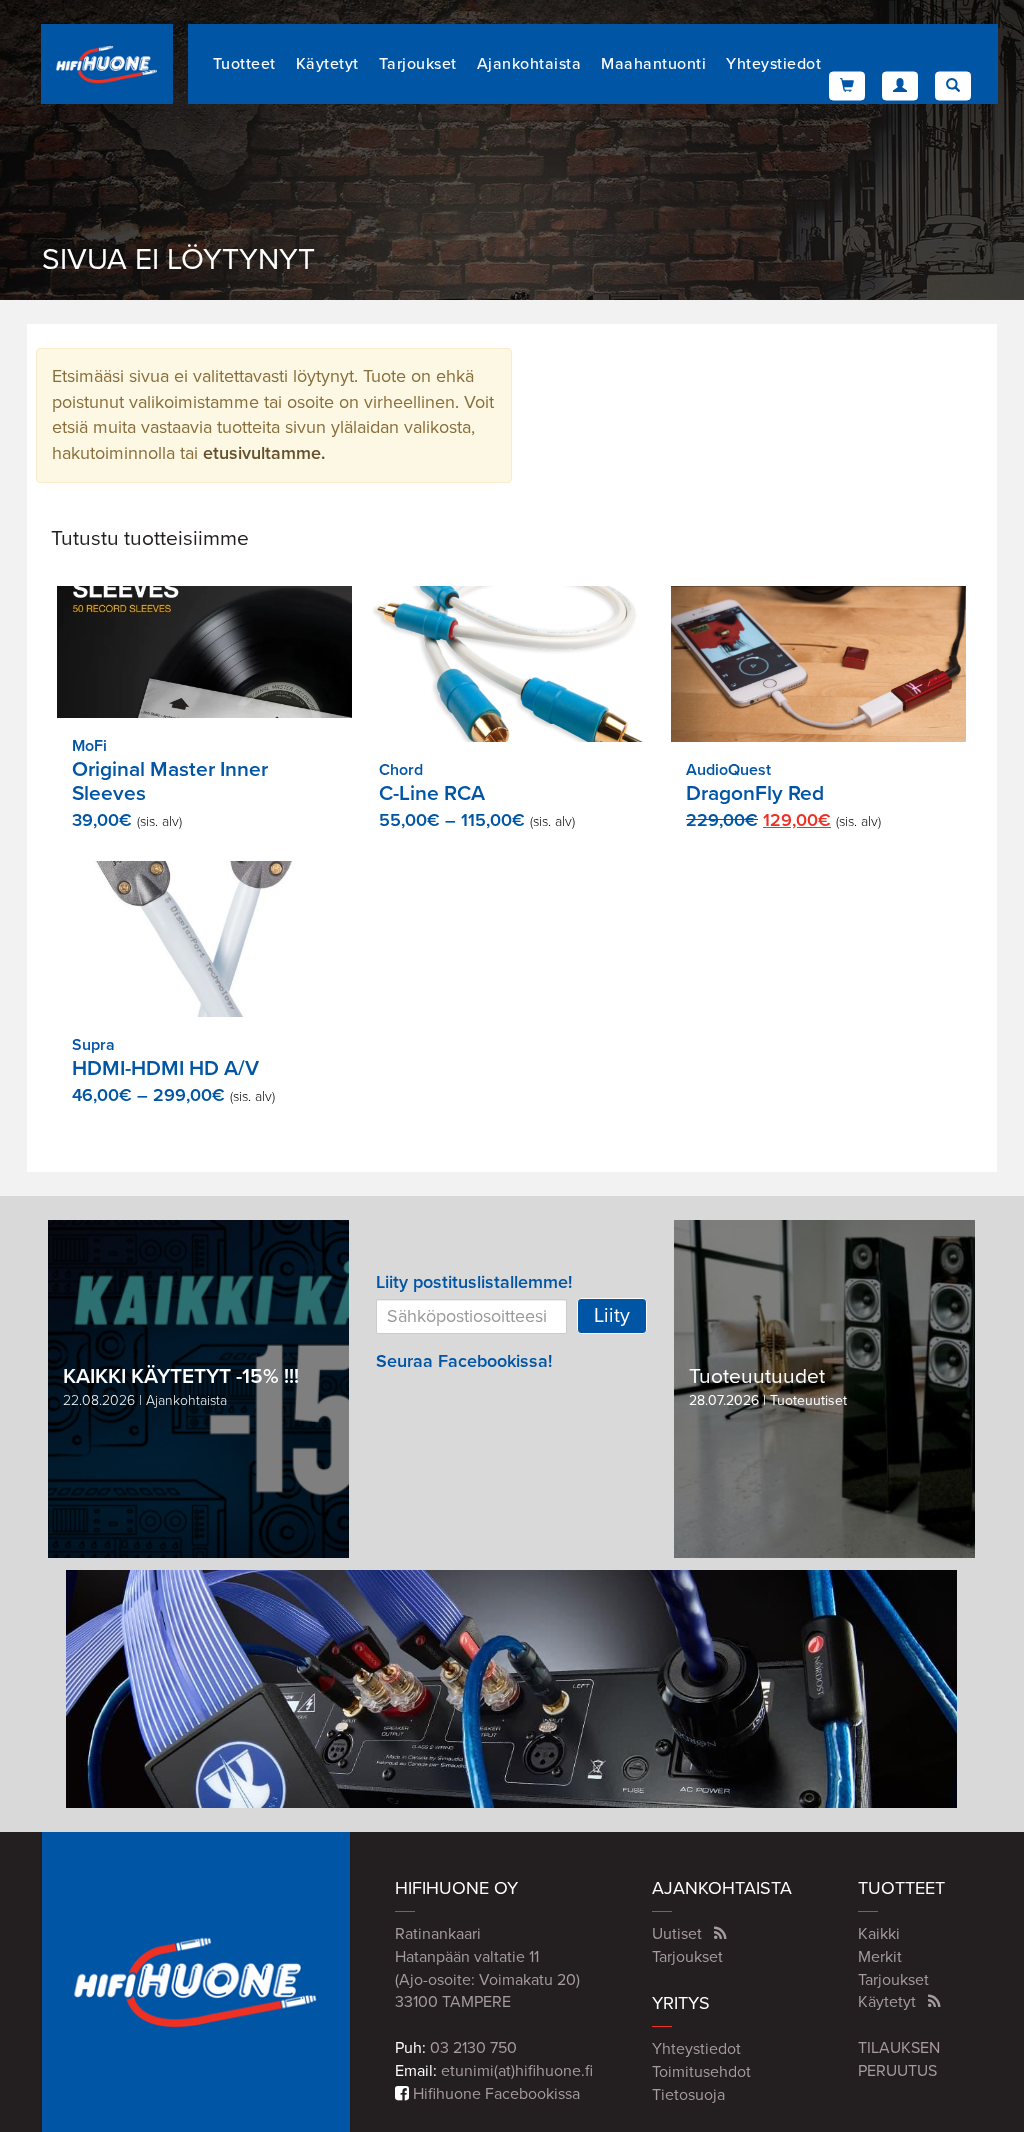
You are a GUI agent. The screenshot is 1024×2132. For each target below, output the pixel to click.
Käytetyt (327, 64)
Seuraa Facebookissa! (464, 1361)
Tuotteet (244, 64)
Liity (612, 1316)
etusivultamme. (264, 453)
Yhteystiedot (773, 64)
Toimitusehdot (701, 2072)
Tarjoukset (418, 64)
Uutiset (677, 1934)
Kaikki (879, 1934)
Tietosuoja (688, 2095)
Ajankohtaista (529, 64)
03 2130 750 (473, 2048)
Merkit (880, 1957)
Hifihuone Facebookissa (494, 2094)
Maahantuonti (653, 64)
